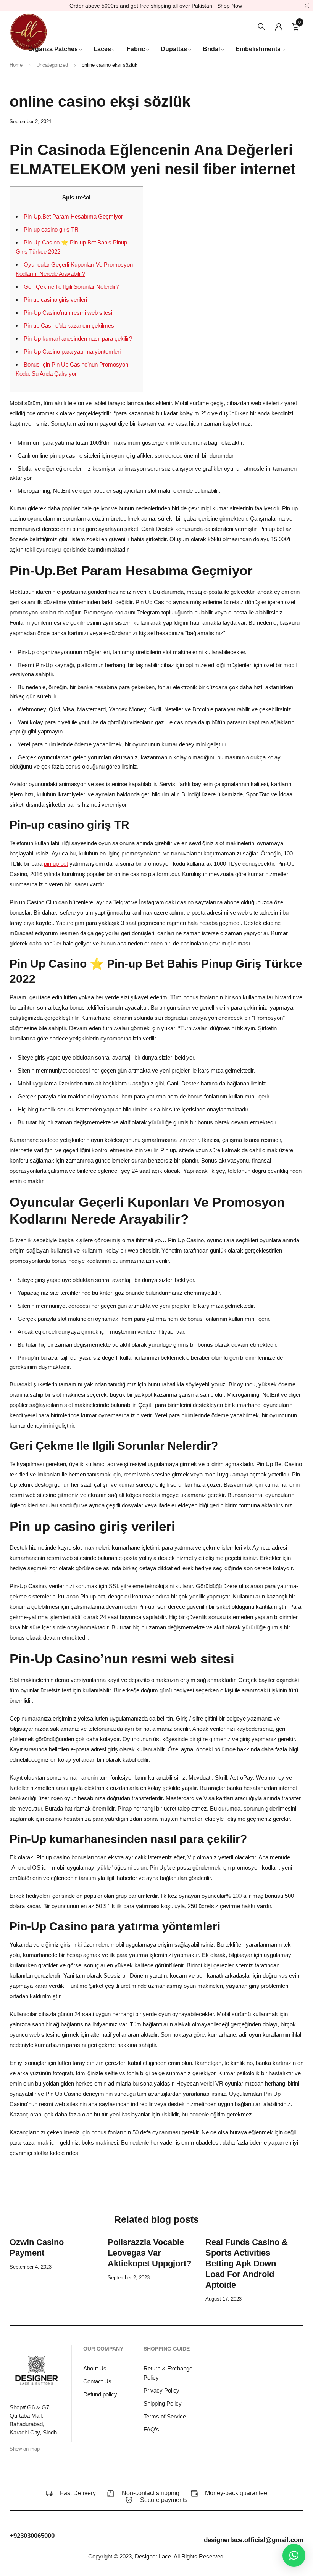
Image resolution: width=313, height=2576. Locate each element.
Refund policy (100, 2394)
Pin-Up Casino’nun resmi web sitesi (68, 313)
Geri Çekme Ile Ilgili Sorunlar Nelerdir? (71, 287)
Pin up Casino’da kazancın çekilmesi (69, 326)
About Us (95, 2368)
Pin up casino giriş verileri (55, 300)
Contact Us (97, 2381)
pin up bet (56, 864)
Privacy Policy (161, 2390)
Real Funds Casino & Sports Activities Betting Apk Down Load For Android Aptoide (247, 2263)
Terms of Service (165, 2416)
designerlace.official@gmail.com (254, 2540)
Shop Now (230, 6)
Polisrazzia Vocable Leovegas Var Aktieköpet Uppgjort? (149, 2253)
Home (16, 65)
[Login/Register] (279, 27)
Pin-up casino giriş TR (51, 229)
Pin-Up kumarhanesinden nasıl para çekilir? (78, 338)
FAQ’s (151, 2429)
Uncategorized (52, 65)
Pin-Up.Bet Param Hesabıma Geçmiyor (73, 216)
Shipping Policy (163, 2403)
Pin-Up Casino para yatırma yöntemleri (72, 351)
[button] (294, 2555)
